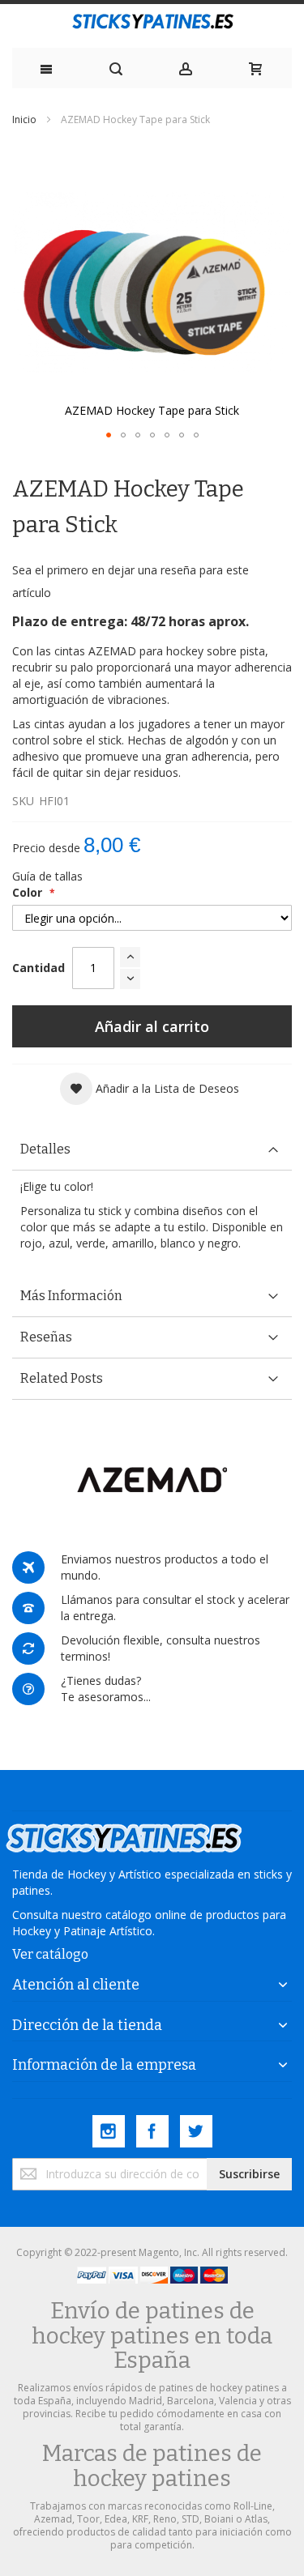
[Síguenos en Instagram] (110, 2128)
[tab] (152, 1150)
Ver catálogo (50, 1954)
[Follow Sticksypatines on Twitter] (196, 2128)
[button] (109, 435)
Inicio (24, 119)
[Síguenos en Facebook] (154, 2128)
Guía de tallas (47, 876)
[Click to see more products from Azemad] (152, 1480)
